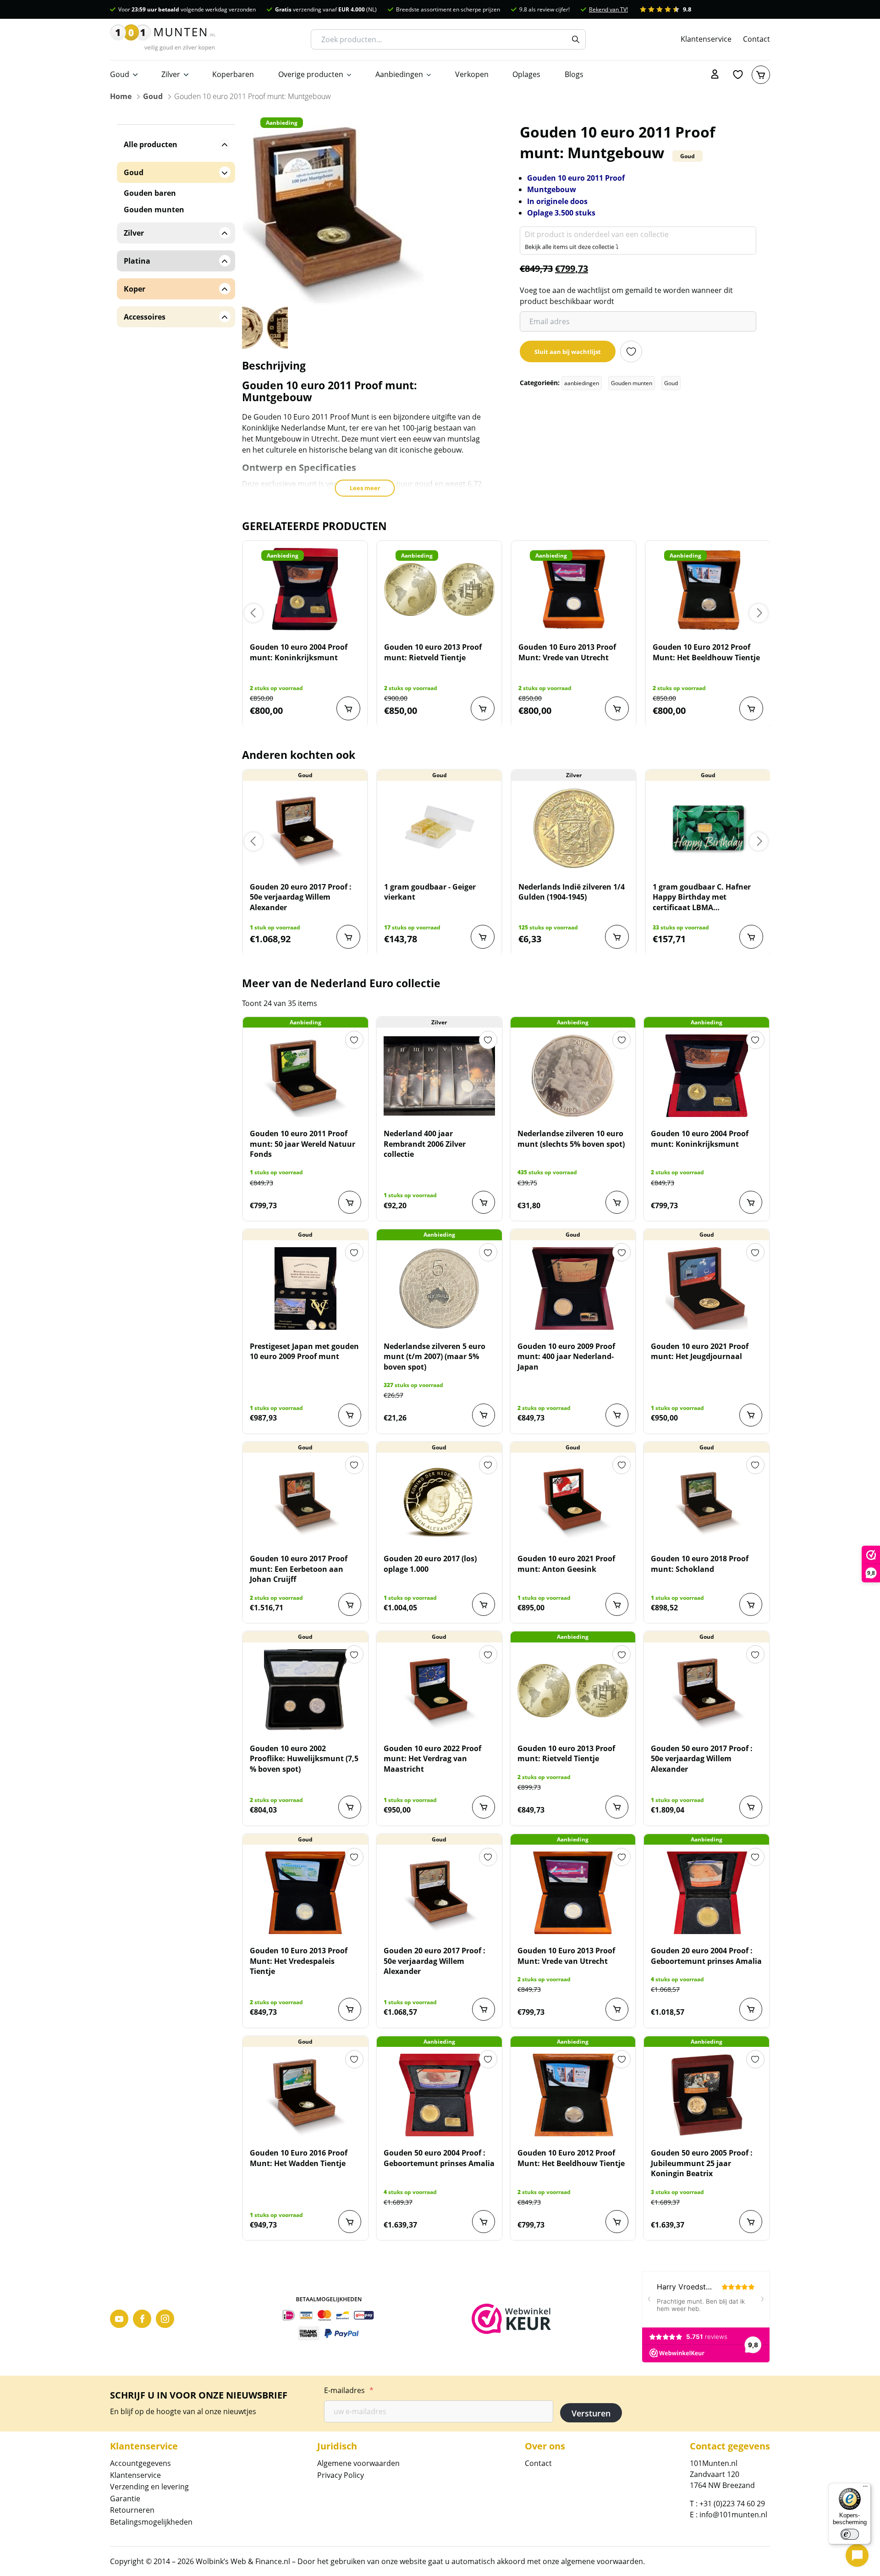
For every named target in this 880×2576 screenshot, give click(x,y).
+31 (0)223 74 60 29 (732, 2504)
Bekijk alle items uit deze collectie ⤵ (572, 247)
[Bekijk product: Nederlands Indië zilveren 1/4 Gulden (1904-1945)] (574, 829)
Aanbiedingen (399, 74)
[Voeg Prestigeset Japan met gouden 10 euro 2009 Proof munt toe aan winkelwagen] (350, 1415)
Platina (137, 261)
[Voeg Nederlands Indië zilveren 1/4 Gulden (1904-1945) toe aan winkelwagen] (617, 937)
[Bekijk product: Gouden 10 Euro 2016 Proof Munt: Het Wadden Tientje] (305, 2095)
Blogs (574, 74)
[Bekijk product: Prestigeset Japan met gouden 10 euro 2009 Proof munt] (305, 1288)
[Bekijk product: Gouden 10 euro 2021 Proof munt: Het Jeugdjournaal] (707, 1288)
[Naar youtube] (119, 2319)
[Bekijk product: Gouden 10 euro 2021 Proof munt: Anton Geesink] (573, 1501)
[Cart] (761, 75)
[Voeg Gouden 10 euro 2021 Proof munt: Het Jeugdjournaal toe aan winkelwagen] (751, 1415)
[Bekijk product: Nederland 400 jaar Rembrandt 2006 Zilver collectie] (439, 1076)
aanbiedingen (582, 383)
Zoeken (576, 39)
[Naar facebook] (142, 2319)
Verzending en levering (149, 2487)
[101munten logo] (163, 39)
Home (121, 96)
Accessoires (145, 317)
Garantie (125, 2499)
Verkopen (472, 74)
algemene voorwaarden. (603, 2561)
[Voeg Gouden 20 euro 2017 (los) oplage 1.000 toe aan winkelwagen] (484, 1604)
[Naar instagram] (165, 2319)
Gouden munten (632, 383)
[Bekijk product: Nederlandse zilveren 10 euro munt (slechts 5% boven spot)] (573, 1076)
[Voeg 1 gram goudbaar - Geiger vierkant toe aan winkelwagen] (483, 937)
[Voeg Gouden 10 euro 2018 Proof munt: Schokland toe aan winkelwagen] (751, 1604)
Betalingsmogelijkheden (151, 2522)
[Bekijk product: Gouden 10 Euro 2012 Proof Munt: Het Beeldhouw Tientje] (708, 589)
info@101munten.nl (733, 2515)
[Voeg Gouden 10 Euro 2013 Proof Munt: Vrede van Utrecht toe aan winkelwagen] (617, 708)
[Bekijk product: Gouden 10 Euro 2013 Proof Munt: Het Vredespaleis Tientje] (305, 1893)
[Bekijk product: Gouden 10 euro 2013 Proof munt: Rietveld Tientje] (439, 589)
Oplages (526, 74)
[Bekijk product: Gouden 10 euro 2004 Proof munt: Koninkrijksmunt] (305, 589)
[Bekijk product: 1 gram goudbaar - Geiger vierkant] (439, 829)
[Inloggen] (715, 75)
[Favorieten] (738, 75)
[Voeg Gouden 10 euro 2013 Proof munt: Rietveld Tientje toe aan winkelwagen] (483, 708)
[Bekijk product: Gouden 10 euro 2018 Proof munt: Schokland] (707, 1501)
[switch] (850, 2534)
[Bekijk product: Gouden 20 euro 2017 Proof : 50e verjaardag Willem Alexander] (305, 829)
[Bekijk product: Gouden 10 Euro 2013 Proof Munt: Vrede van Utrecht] (574, 589)
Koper (135, 289)
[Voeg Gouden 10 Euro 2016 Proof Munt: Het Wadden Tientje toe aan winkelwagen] (350, 2222)
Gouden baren (150, 193)
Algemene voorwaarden (358, 2463)
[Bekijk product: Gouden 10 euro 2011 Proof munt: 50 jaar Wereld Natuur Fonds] (305, 1076)
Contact (756, 39)
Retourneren (132, 2510)
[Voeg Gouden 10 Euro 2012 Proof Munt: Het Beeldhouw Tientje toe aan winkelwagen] (751, 708)
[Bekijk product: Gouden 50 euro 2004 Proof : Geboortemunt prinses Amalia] (439, 2095)
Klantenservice (706, 39)
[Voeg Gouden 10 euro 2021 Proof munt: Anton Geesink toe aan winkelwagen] (617, 1604)
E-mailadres (349, 2390)
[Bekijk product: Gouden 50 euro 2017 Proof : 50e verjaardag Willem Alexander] (707, 1691)
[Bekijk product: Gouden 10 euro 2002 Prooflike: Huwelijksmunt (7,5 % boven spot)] (305, 1691)
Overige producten (311, 74)
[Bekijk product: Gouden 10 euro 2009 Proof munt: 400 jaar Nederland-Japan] (573, 1288)
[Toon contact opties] (857, 2555)
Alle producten (151, 144)
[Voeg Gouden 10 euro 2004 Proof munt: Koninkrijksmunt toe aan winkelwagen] (348, 708)
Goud (120, 74)
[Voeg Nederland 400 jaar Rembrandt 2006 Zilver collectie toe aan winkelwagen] (484, 1202)
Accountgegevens (140, 2463)
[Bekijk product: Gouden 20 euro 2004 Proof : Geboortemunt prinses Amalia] (707, 1893)
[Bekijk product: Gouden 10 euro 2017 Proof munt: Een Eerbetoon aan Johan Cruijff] (305, 1501)
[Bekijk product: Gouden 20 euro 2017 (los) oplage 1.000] (439, 1501)
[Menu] (865, 2488)
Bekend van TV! (608, 9)
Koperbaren (233, 74)
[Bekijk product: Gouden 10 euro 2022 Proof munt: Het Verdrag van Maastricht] (439, 1691)
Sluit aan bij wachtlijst (568, 352)
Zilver (171, 74)
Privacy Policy (341, 2475)
